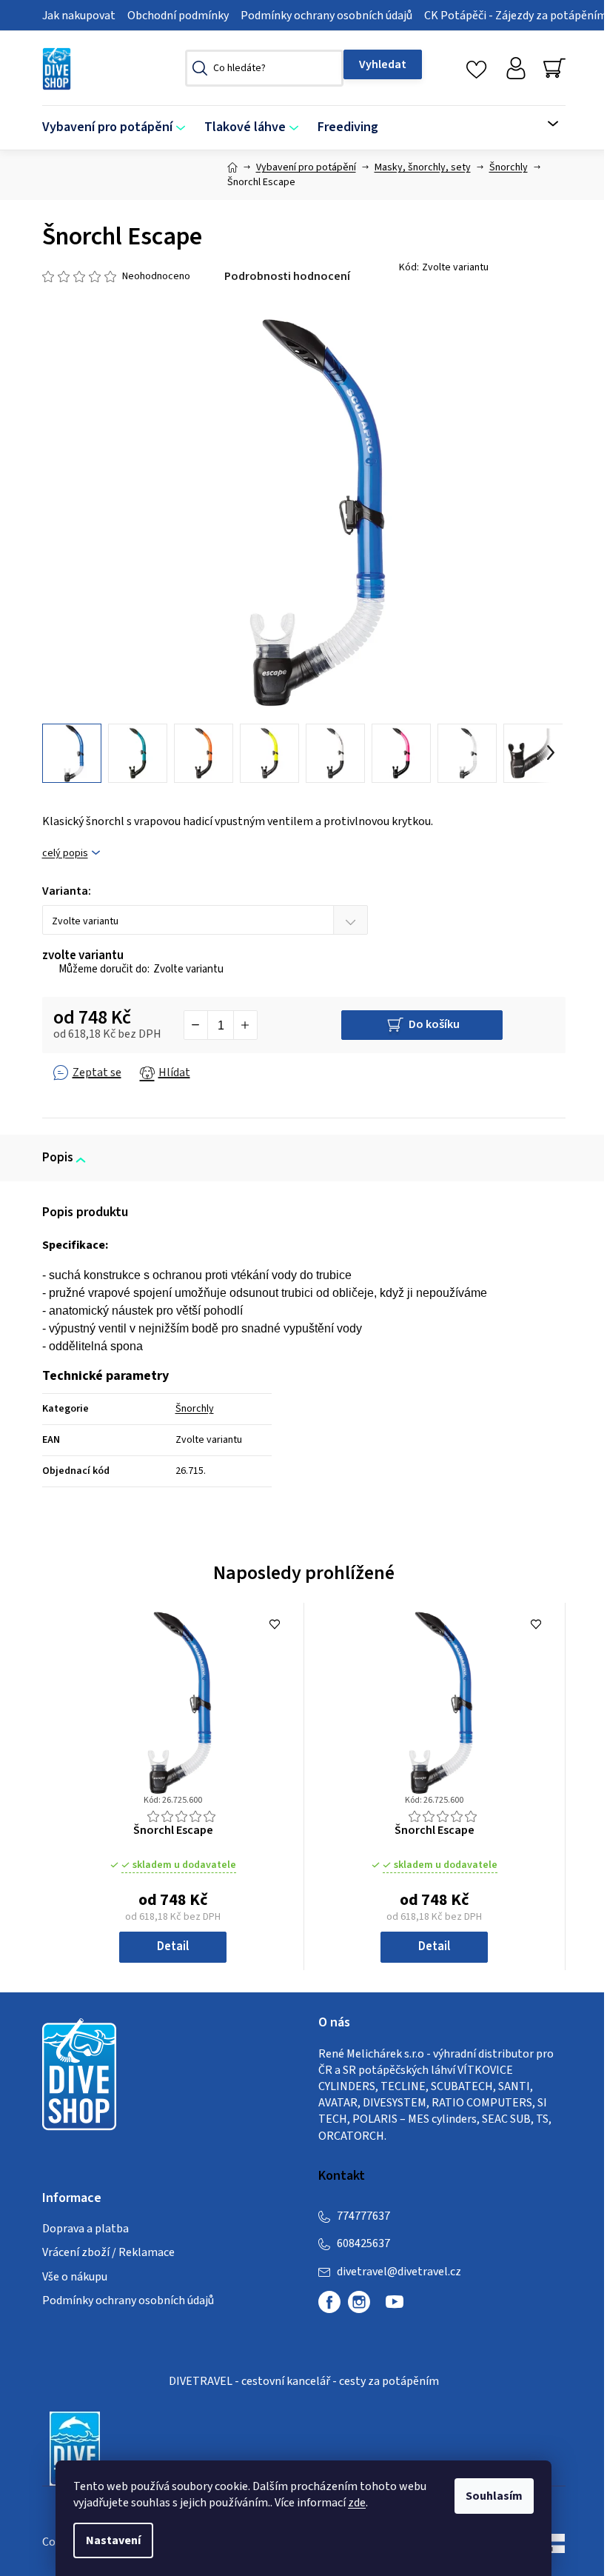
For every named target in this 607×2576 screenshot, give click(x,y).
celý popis (65, 854)
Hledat (383, 64)
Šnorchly (195, 1409)
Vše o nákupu (75, 2277)
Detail (173, 1946)
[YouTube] (395, 2308)
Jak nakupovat (79, 16)
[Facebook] (329, 2302)
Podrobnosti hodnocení (287, 276)
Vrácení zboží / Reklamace (108, 2252)
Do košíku (434, 1024)
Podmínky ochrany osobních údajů (326, 16)
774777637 (363, 2216)
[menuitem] (118, 128)
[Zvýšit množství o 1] (245, 1025)
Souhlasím (494, 2496)
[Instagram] (359, 2302)
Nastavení (113, 2540)
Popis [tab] (58, 1158)
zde (357, 2503)
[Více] (544, 124)
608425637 (363, 2243)
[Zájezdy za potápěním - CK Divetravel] (75, 2448)
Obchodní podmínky (178, 16)
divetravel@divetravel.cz (399, 2272)
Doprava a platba (85, 2229)
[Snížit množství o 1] (196, 1025)
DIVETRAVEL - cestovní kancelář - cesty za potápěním (304, 2381)
